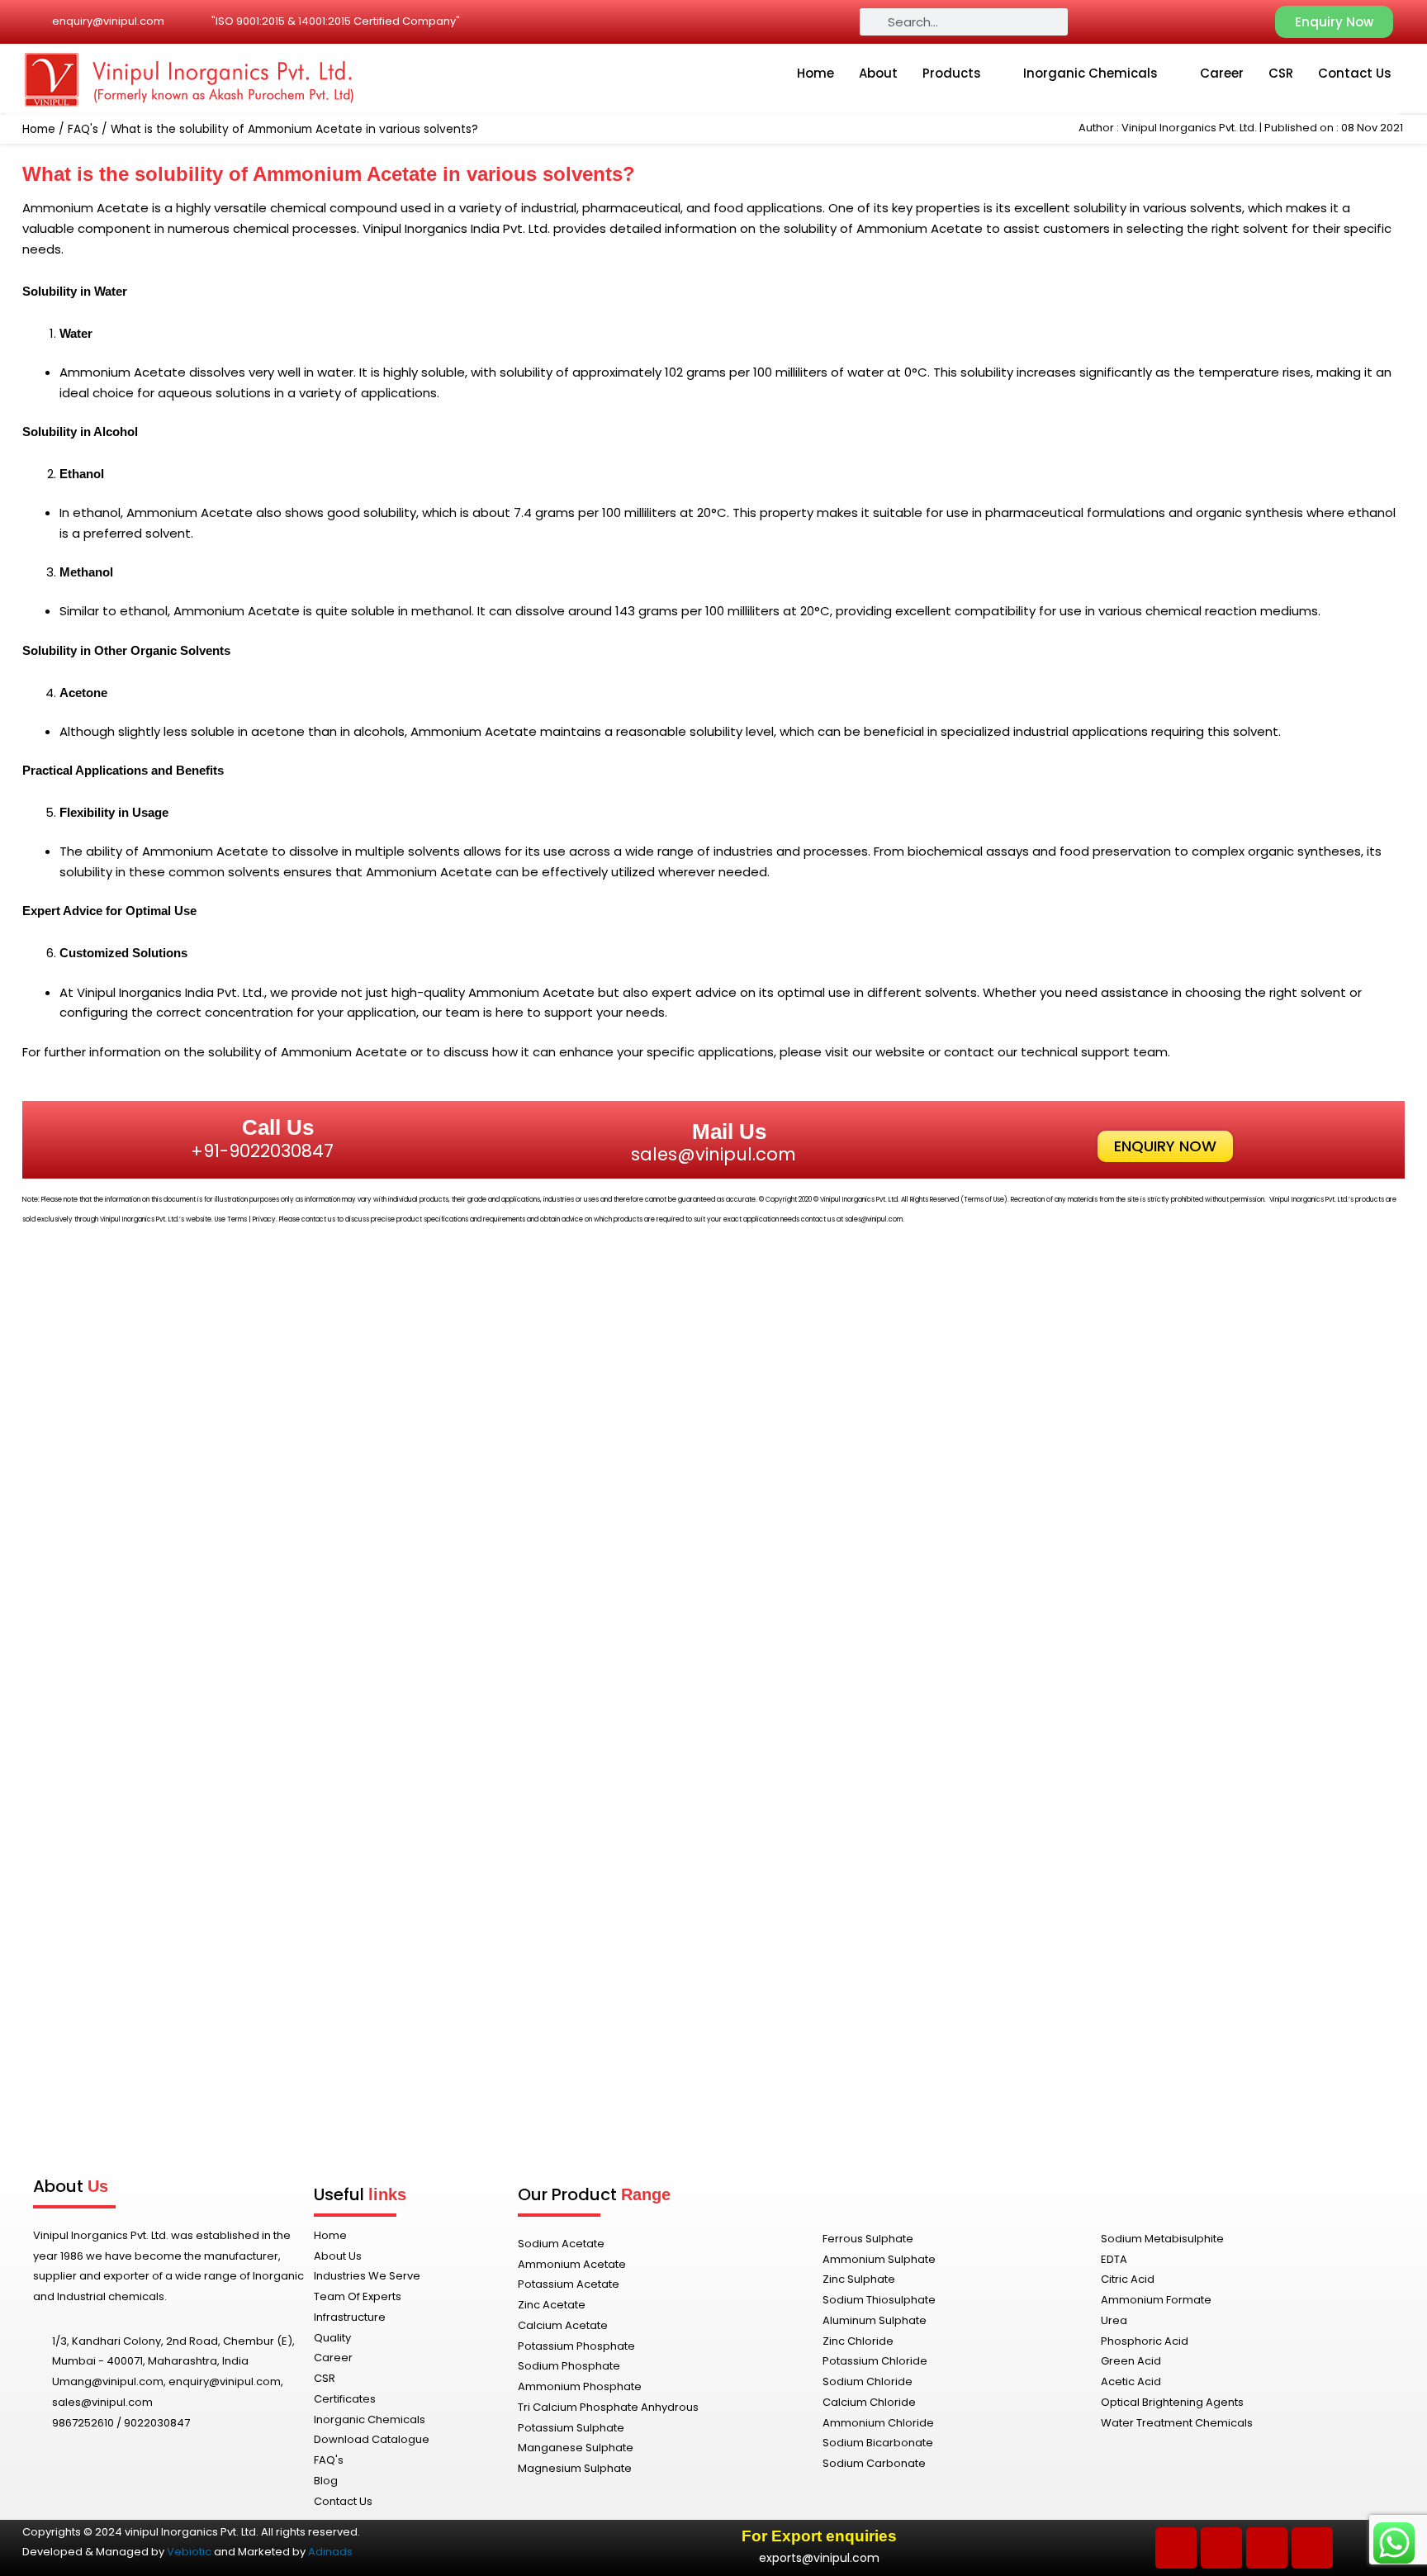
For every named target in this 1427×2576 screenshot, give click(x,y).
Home (815, 73)
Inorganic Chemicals (1090, 73)
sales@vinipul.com (713, 1154)
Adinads (330, 2552)
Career (1222, 73)
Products (952, 73)
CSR (1281, 73)
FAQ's (83, 129)
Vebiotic (189, 2552)
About (878, 73)
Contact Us (1355, 73)
